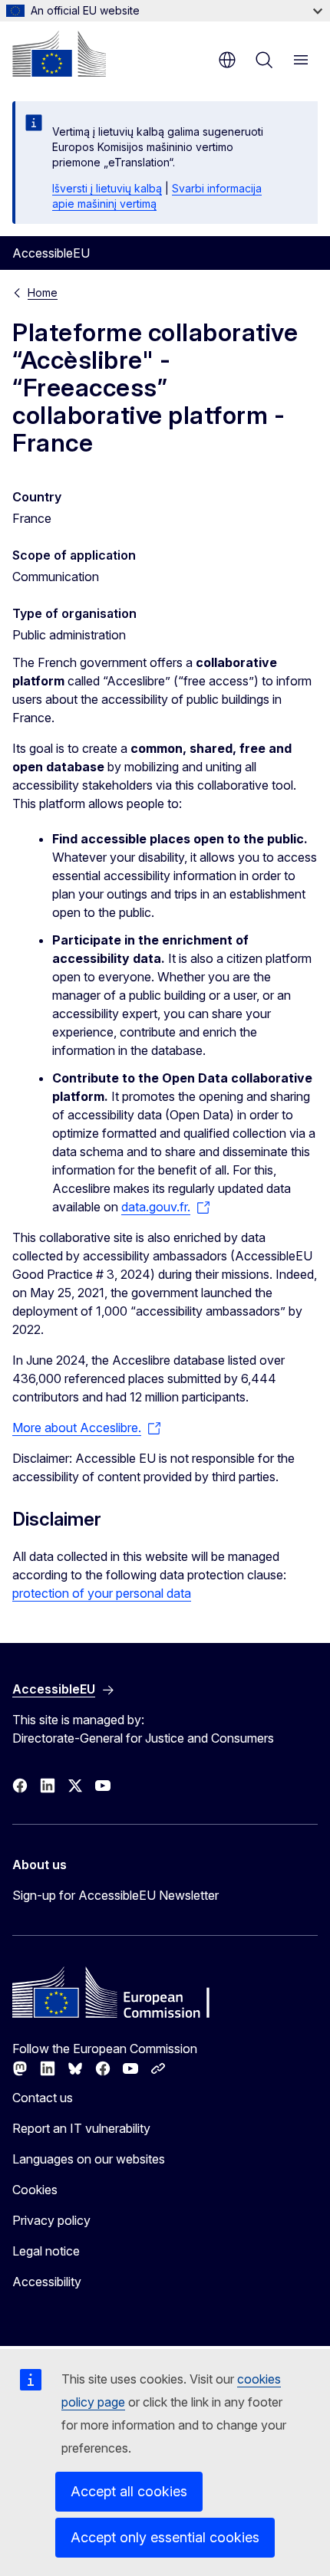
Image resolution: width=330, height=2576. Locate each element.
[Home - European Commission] (59, 54)
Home (43, 292)
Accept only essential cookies (165, 2537)
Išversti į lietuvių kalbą (107, 188)
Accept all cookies (129, 2491)
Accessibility (47, 2282)
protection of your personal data (102, 1593)
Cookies (35, 2190)
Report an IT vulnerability (81, 2128)
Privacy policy (51, 2220)
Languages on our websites (89, 2159)
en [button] (227, 60)
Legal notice (46, 2251)
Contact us (43, 2098)
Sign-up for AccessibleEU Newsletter (115, 1895)
